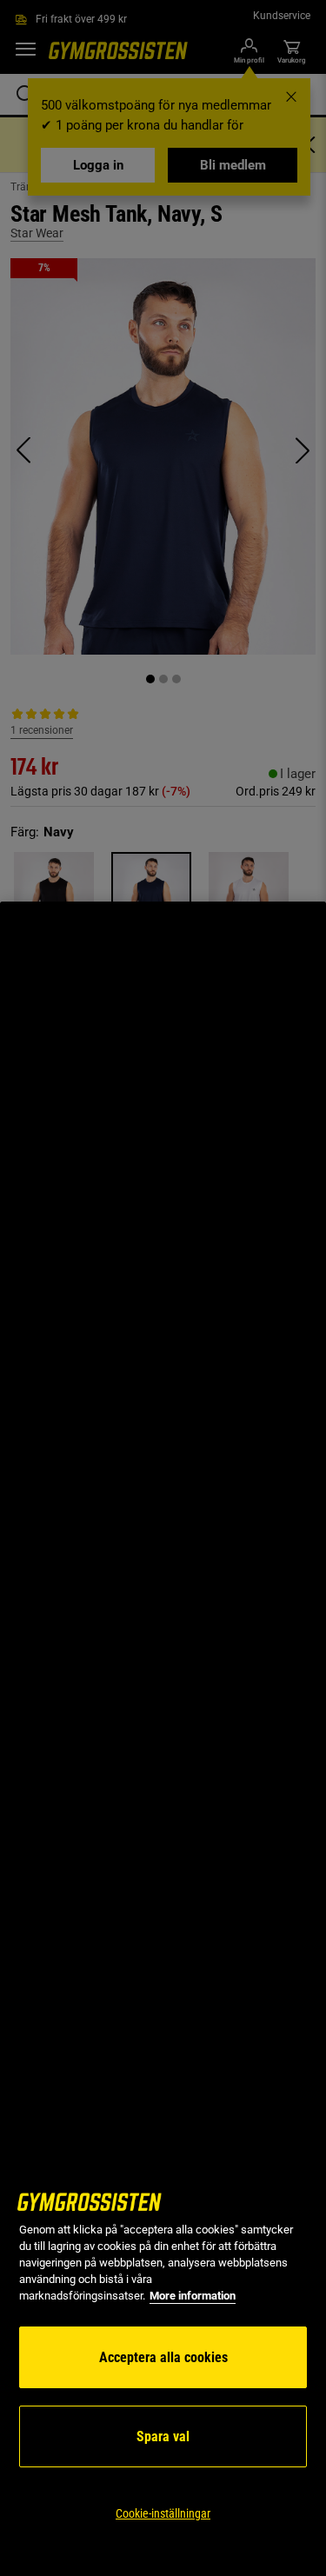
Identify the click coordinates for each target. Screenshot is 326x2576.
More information (193, 2296)
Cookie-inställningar (163, 2513)
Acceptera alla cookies (163, 2357)
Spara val (163, 2436)
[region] (163, 1739)
